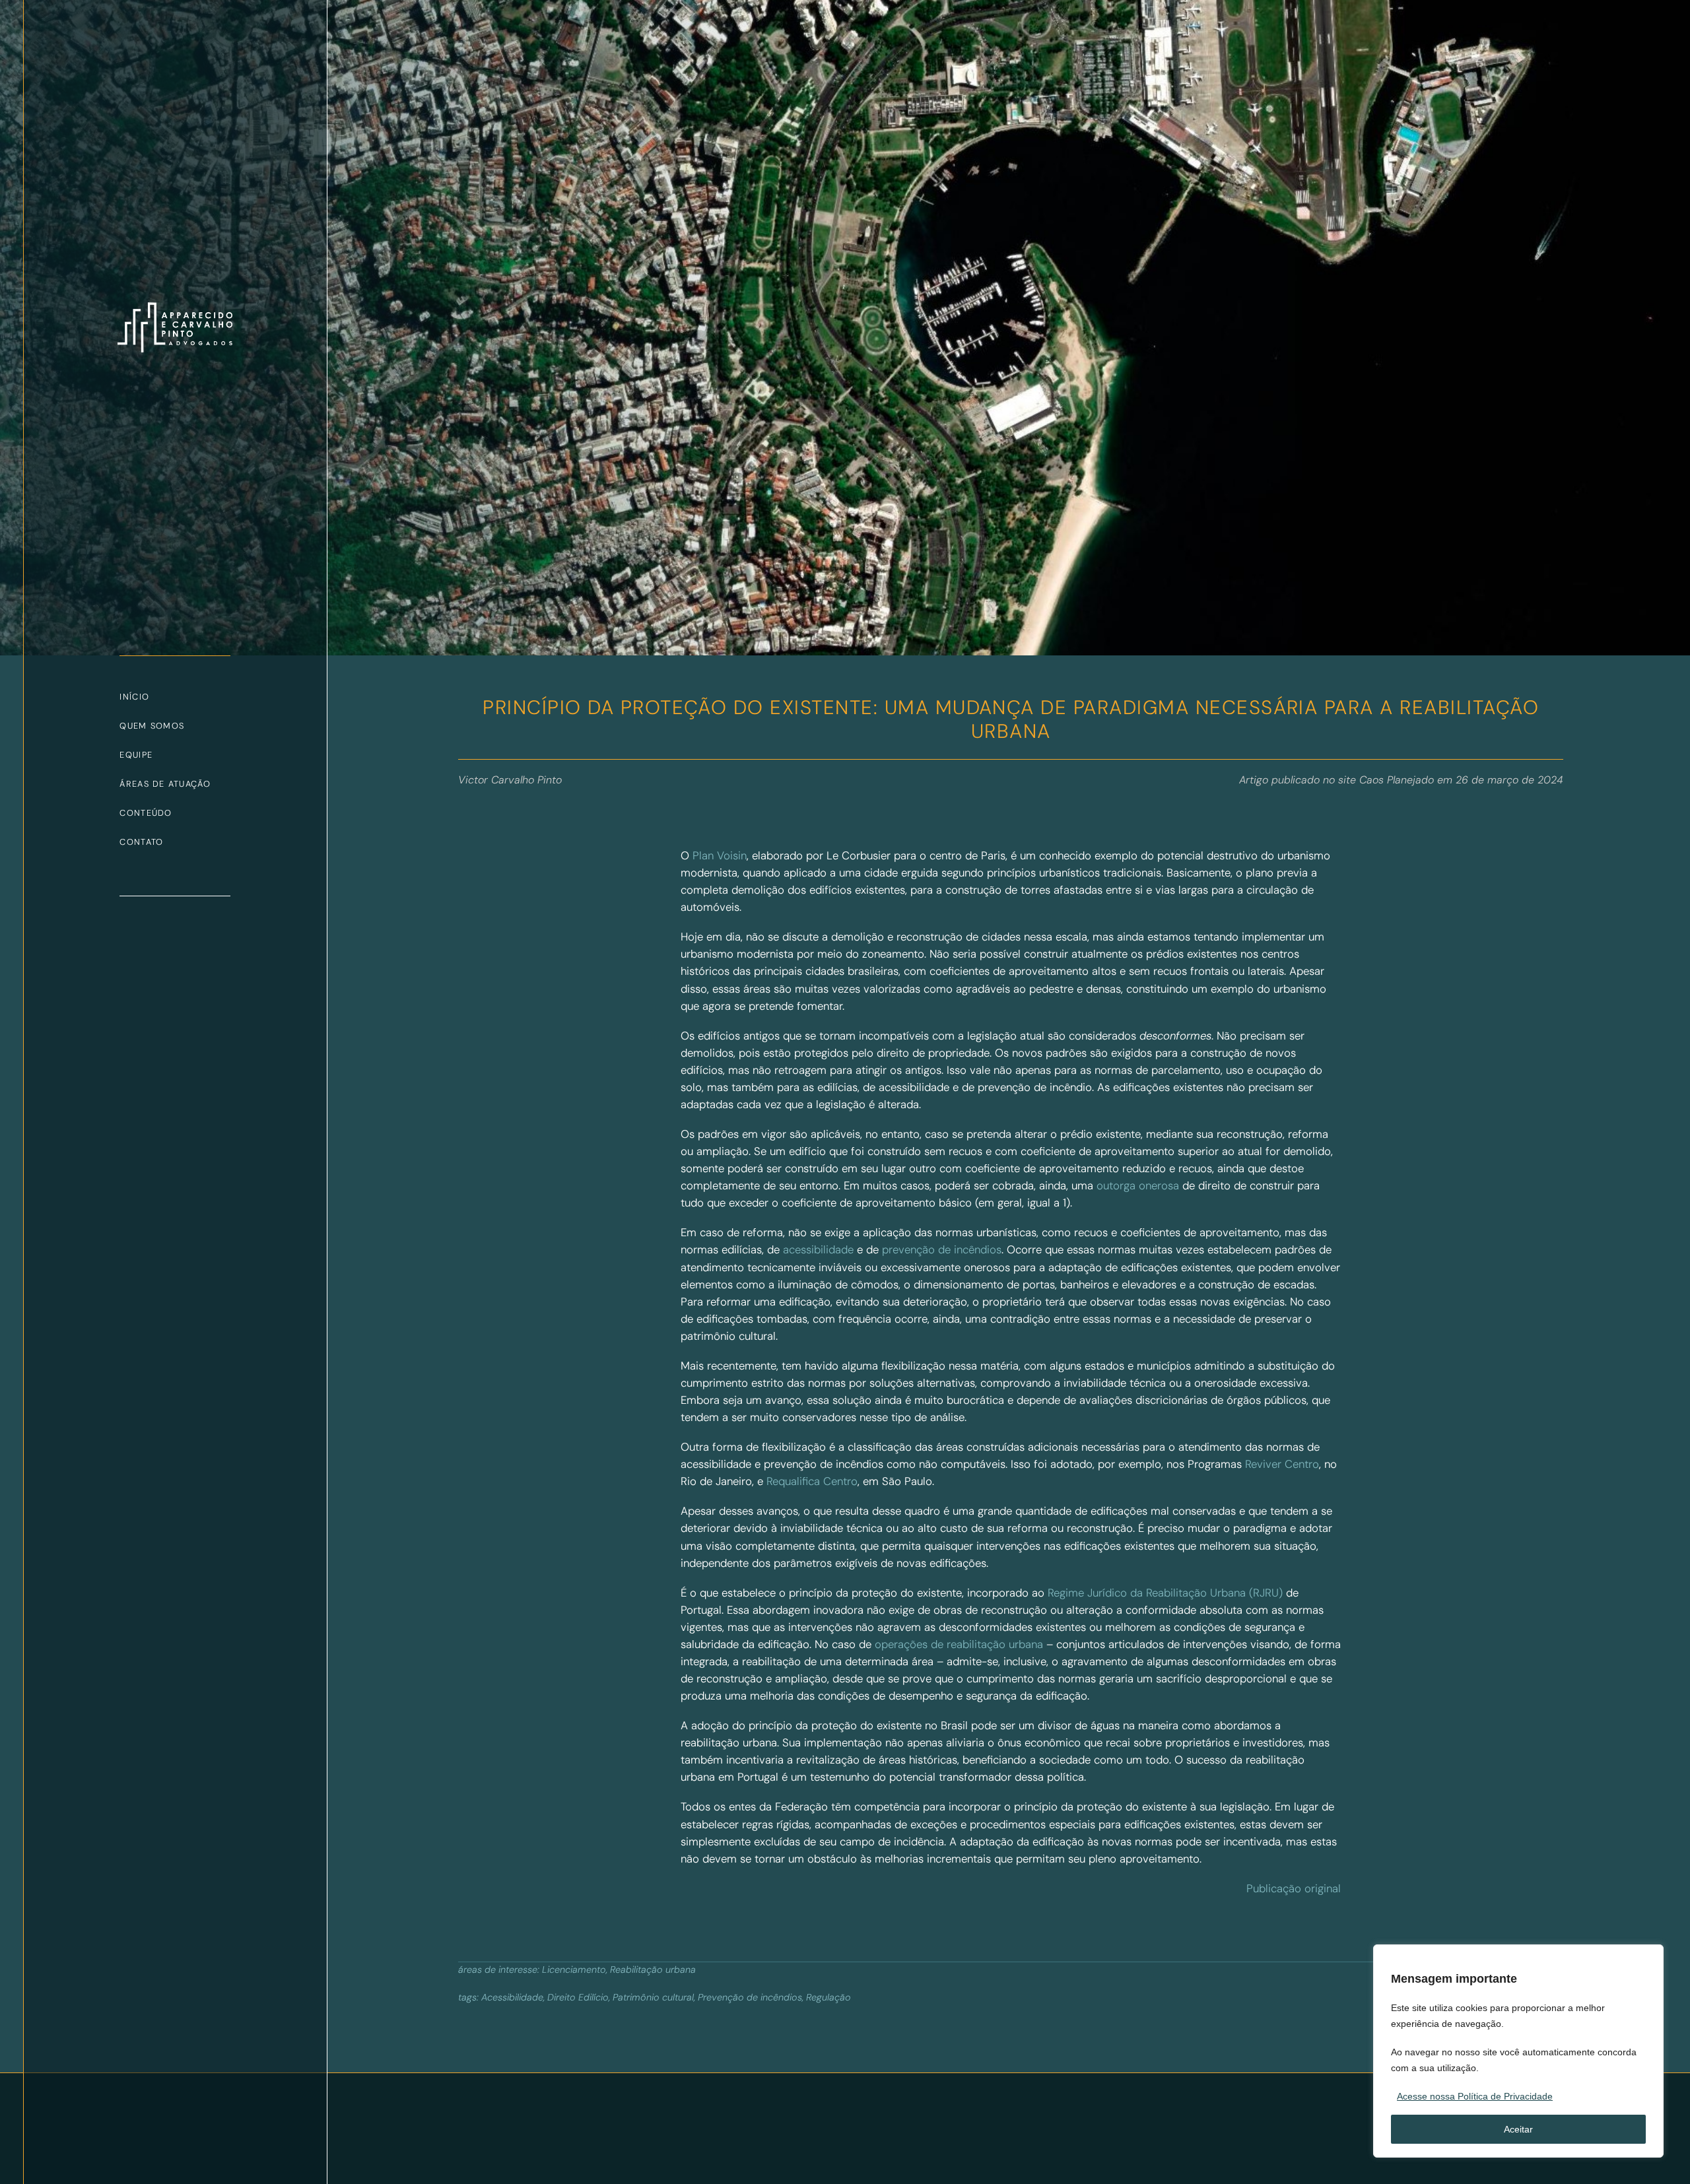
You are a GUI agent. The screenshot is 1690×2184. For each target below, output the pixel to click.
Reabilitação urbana (653, 1969)
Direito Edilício (578, 1997)
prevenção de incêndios (942, 1249)
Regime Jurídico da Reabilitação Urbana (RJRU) (1165, 1593)
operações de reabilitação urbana (959, 1644)
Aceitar (1518, 2129)
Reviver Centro (1282, 1464)
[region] (1518, 2051)
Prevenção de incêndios (750, 1997)
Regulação (828, 1997)
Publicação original (1294, 1888)
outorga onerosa (1138, 1185)
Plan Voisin (720, 855)
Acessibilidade (512, 1997)
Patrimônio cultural (653, 1997)
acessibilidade (818, 1249)
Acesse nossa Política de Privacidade (1475, 2096)
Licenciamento (574, 1969)
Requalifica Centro (812, 1481)
